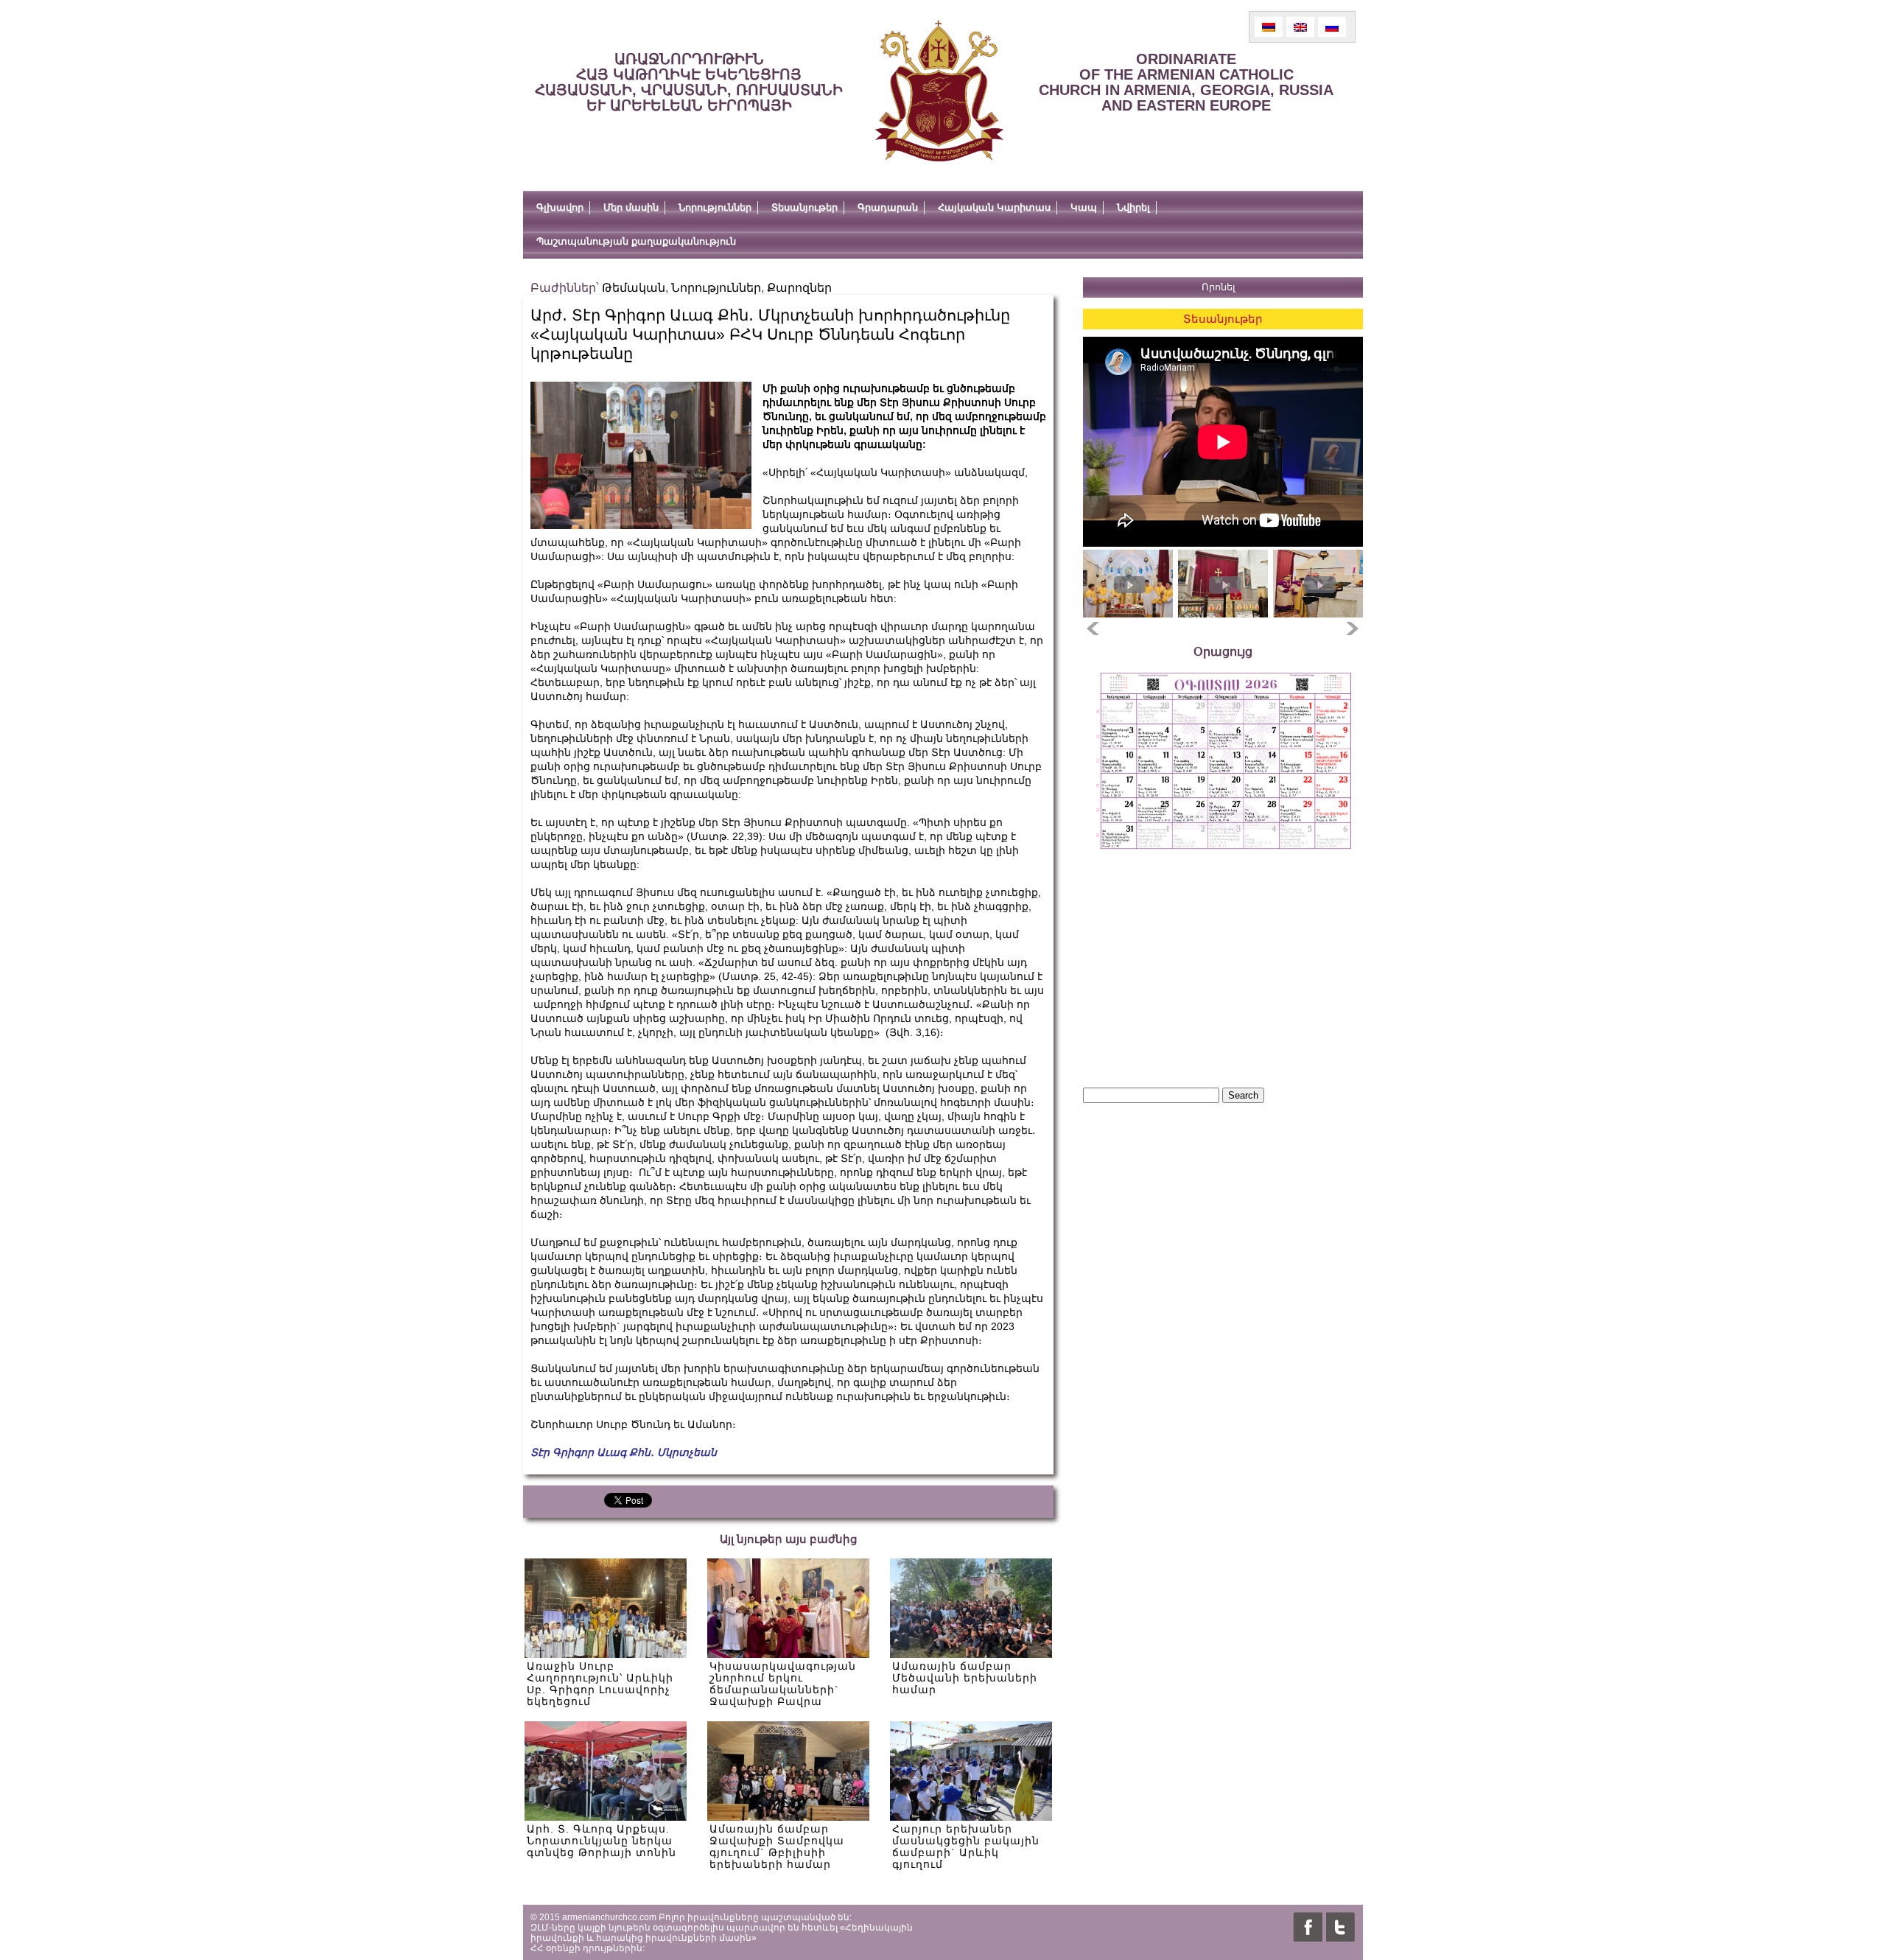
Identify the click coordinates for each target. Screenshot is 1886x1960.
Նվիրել (1133, 207)
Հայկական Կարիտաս (994, 207)
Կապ (1084, 207)
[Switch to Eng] (1300, 27)
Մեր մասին (631, 207)
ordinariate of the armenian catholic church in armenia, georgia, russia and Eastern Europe (1186, 82)
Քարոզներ (799, 288)
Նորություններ (715, 207)
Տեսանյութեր (804, 207)
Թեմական (634, 288)
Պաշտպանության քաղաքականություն (636, 241)
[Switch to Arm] (1269, 27)
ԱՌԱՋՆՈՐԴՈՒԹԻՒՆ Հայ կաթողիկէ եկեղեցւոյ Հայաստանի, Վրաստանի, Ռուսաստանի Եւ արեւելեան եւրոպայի (689, 82)
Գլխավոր (560, 207)
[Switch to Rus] (1332, 27)
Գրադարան (888, 207)
